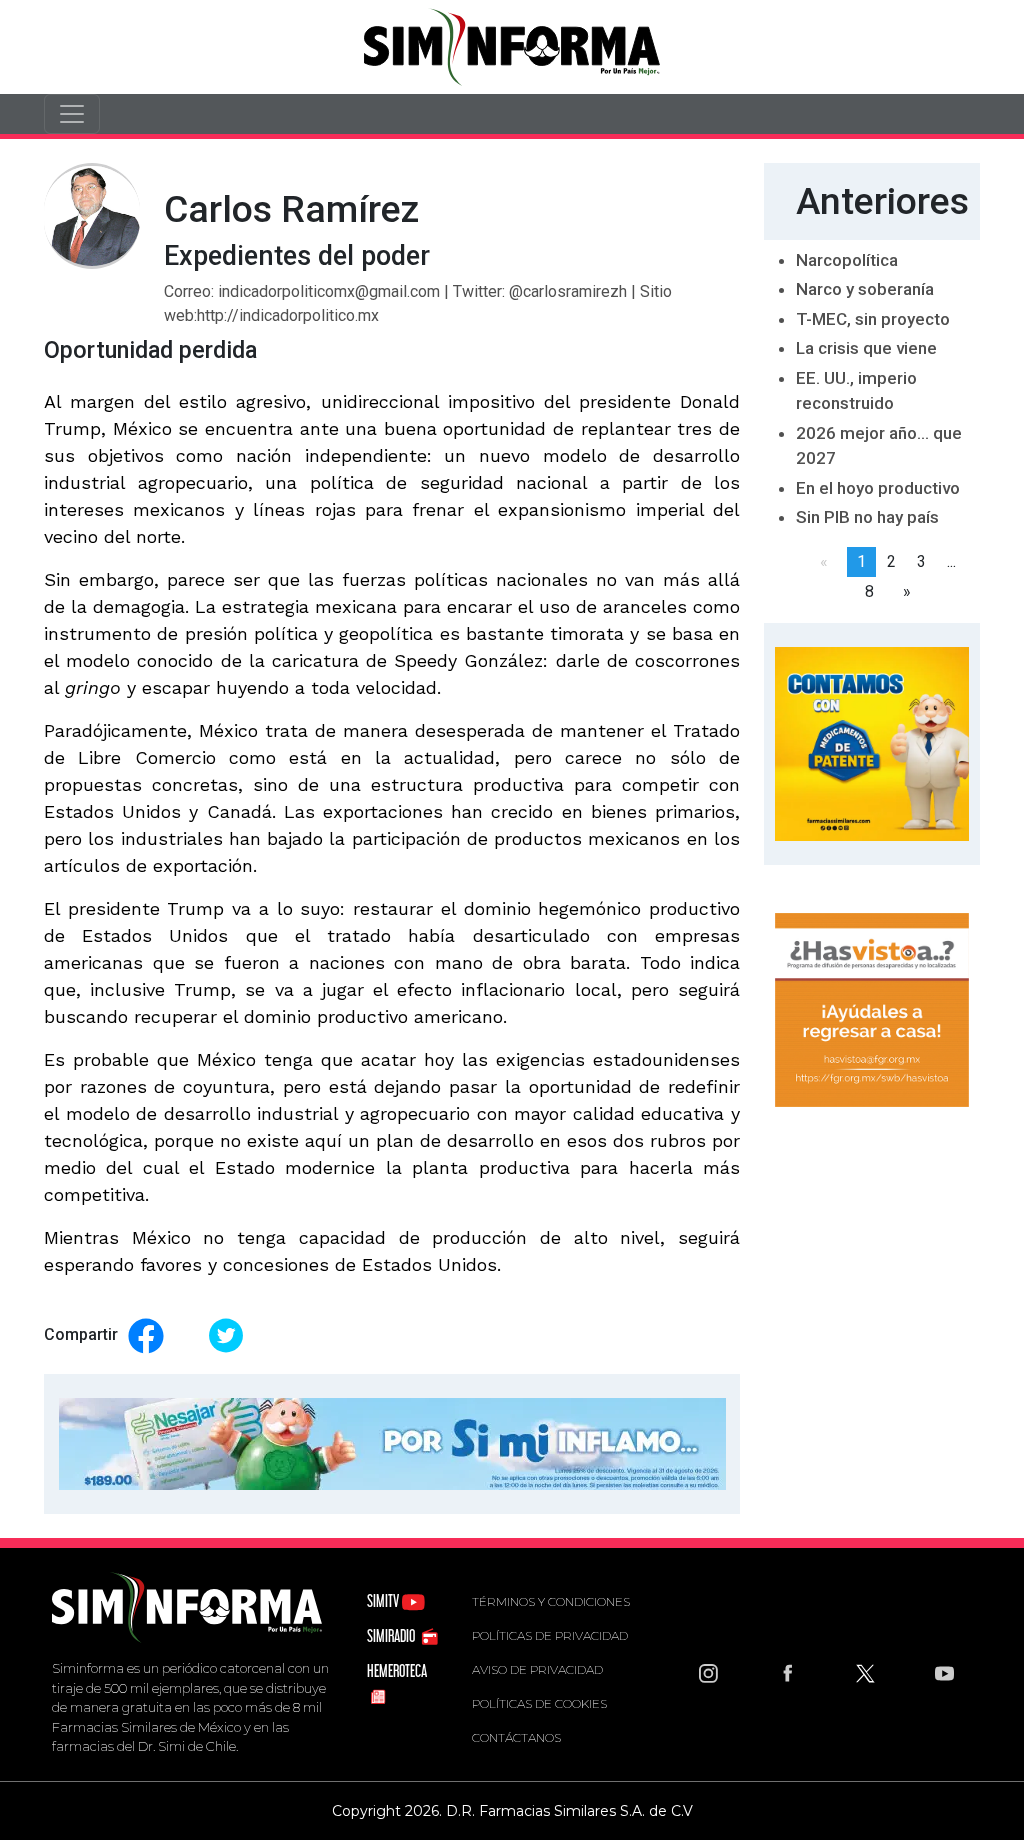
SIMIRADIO (392, 1635)
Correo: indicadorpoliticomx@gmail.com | (308, 291)
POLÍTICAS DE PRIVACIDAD (550, 1635)
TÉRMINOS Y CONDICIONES (551, 1601)
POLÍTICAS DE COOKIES (539, 1703)
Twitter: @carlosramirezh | (546, 291)
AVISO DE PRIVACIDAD (537, 1669)
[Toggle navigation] (72, 114)
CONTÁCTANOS (516, 1737)
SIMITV (384, 1600)
